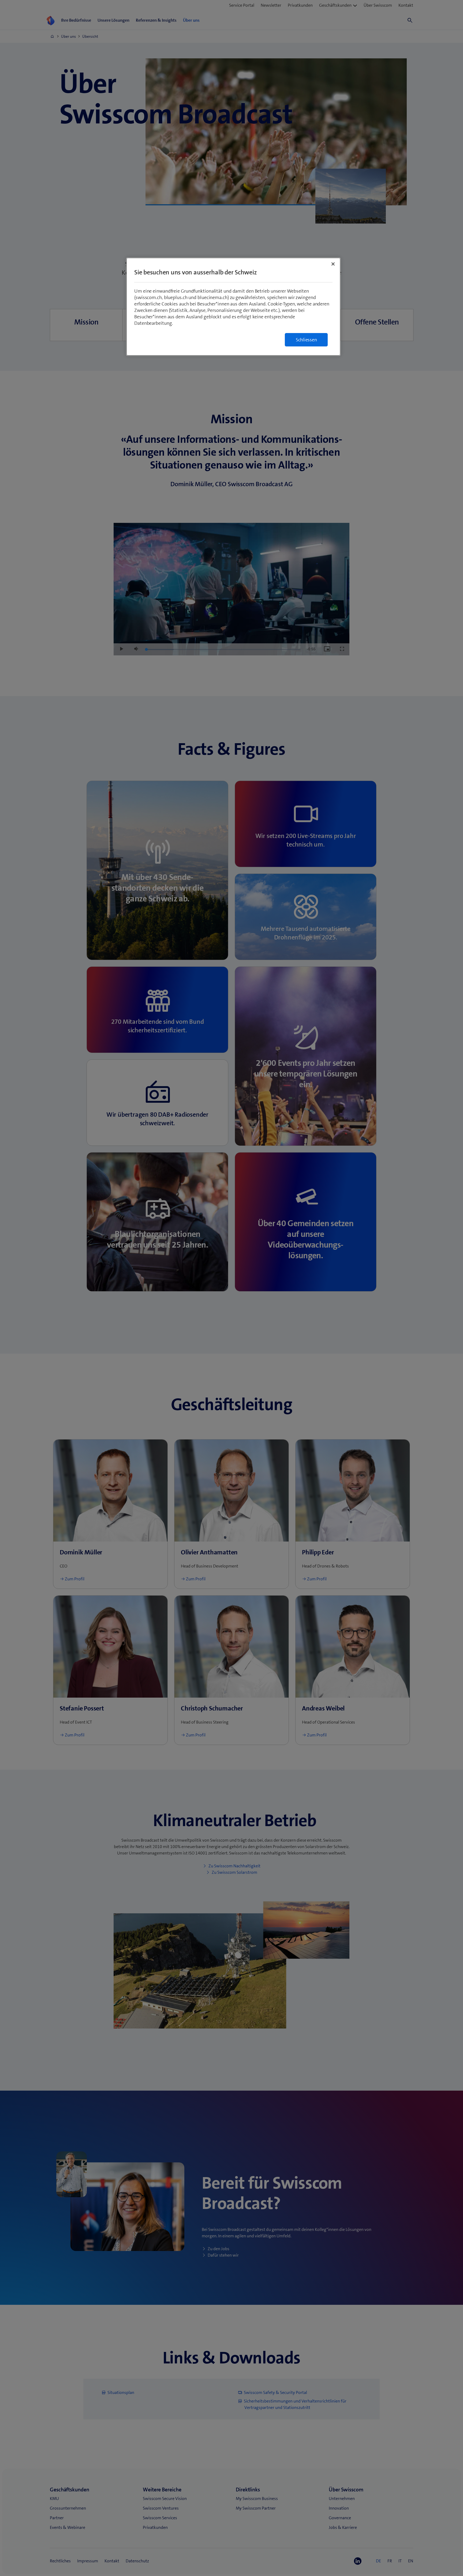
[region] (233, 307)
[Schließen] (333, 264)
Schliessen (306, 340)
